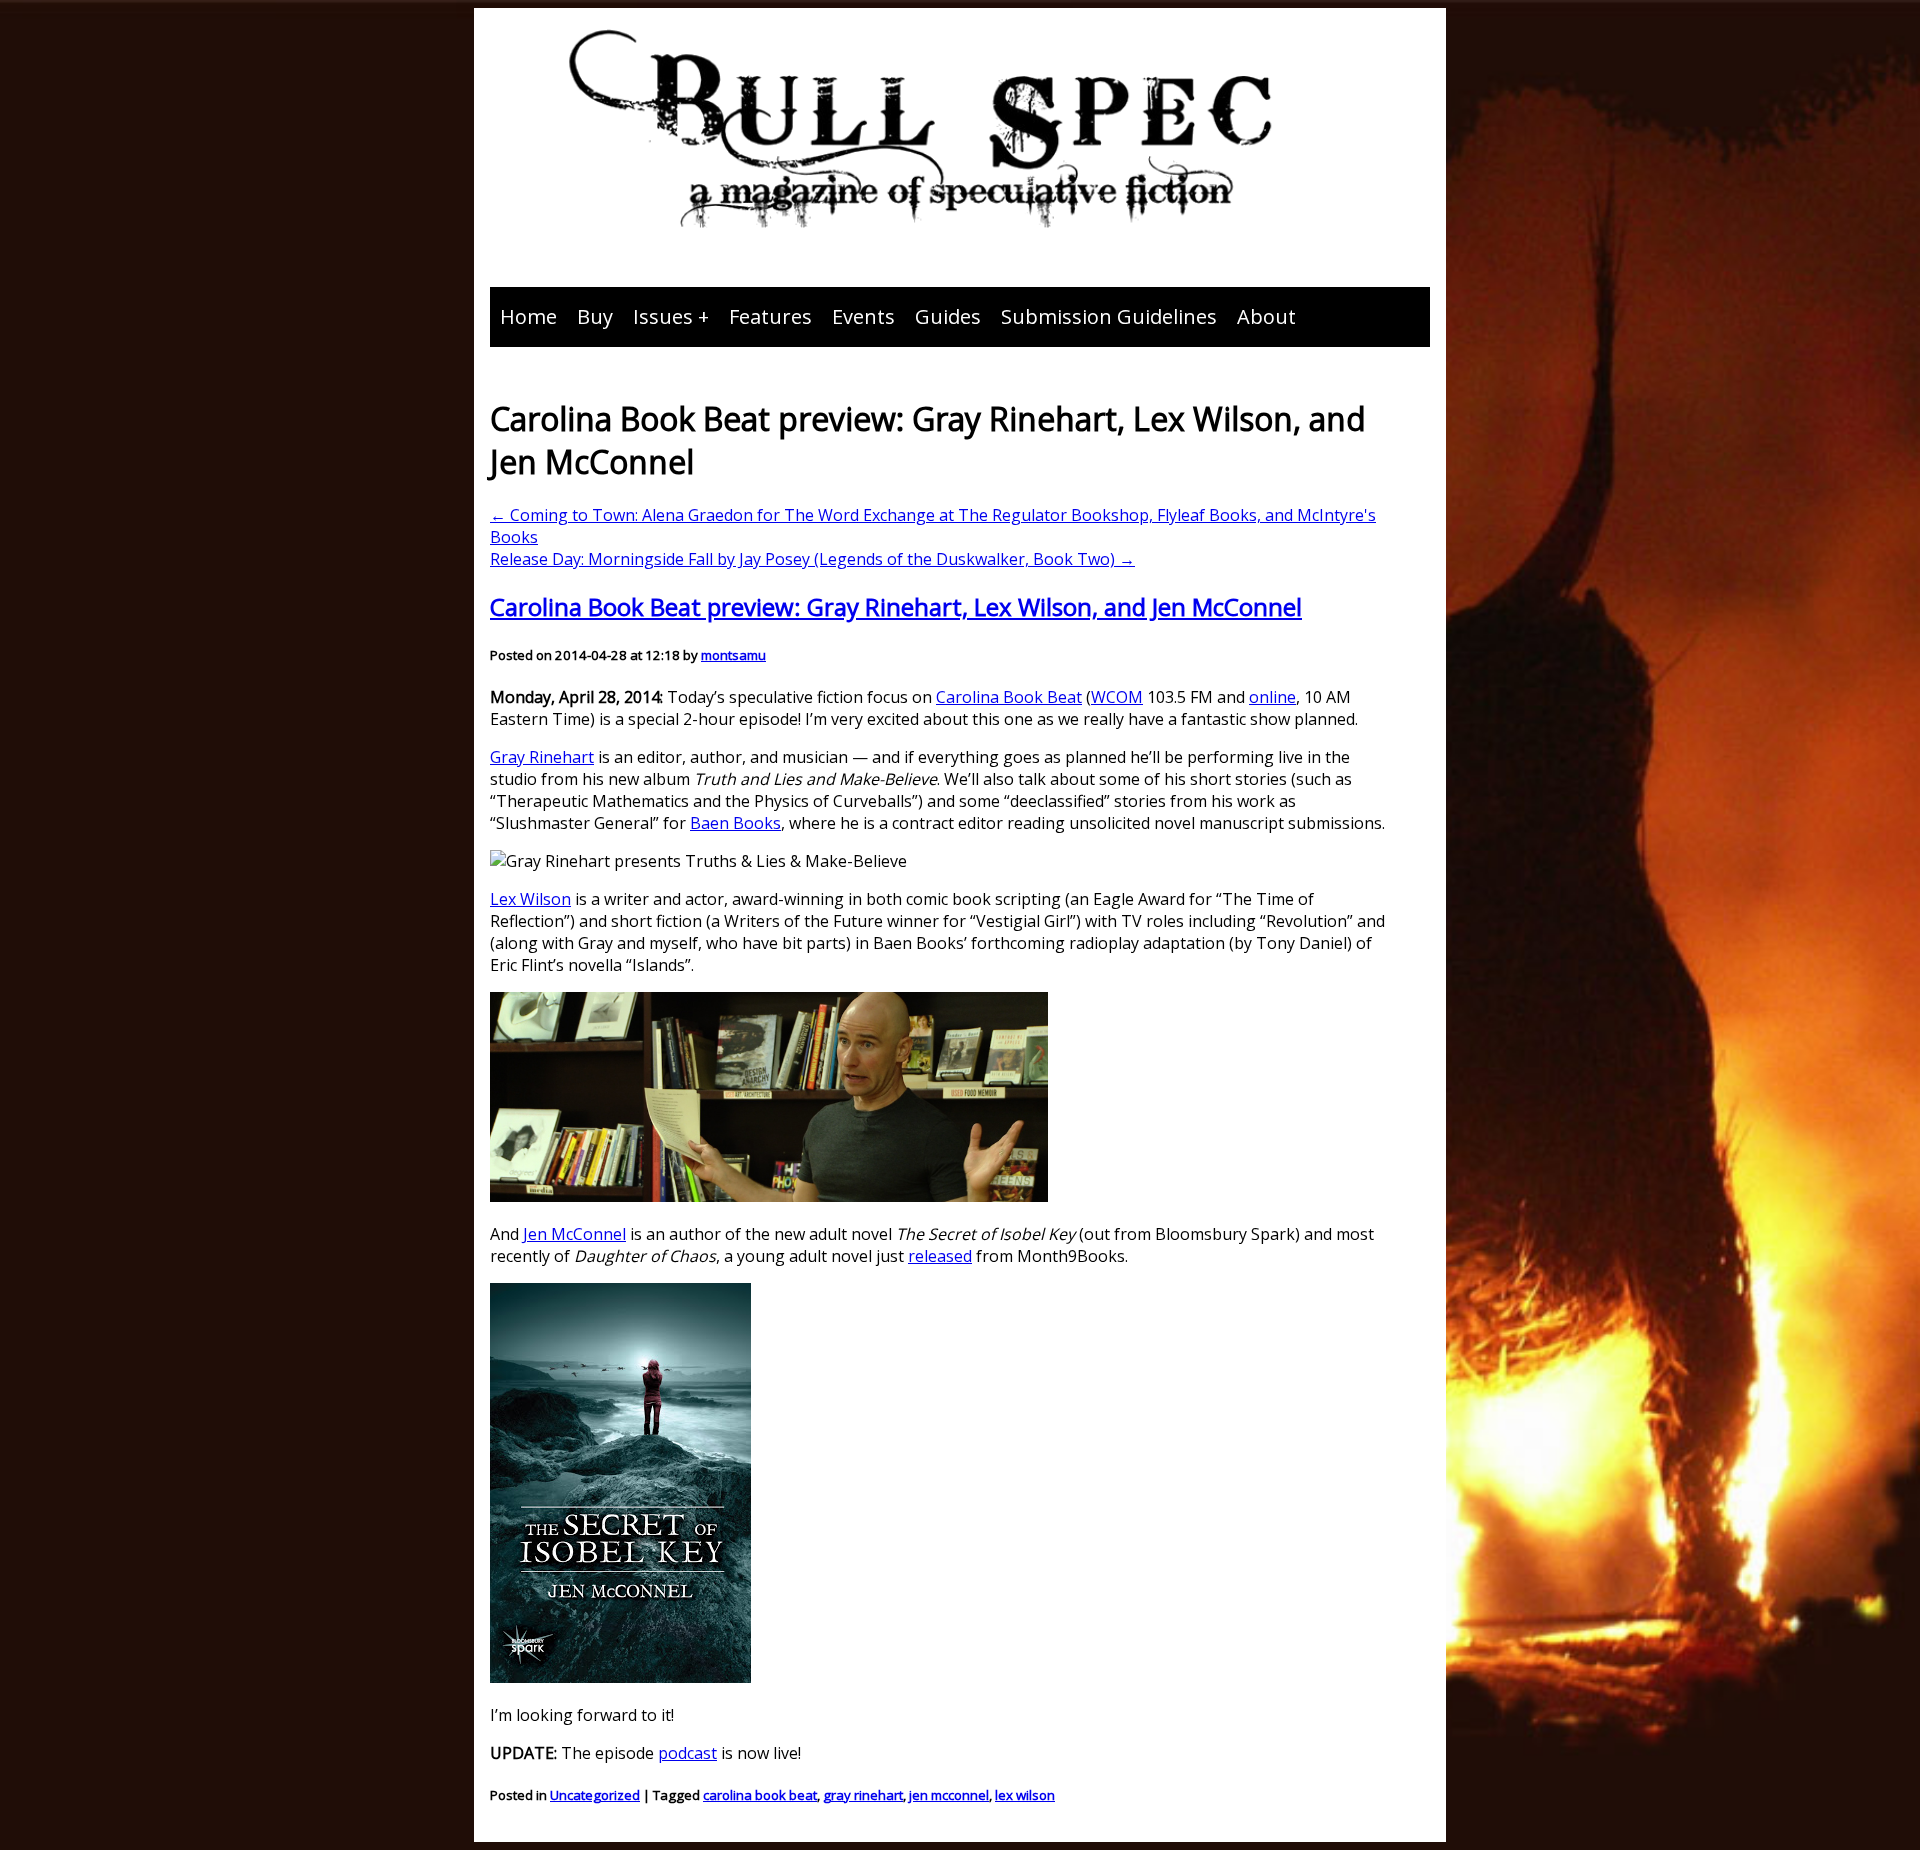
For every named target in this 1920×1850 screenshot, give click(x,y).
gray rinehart (863, 1795)
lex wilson (1025, 1795)
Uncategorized (595, 1795)
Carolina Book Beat (1009, 697)
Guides (948, 316)
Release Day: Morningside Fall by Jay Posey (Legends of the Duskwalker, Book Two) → (812, 559)
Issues (663, 316)
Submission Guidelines (1109, 316)
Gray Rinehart (542, 757)
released (940, 1256)
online (1272, 697)
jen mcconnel (949, 1795)
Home (528, 316)
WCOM (1117, 697)
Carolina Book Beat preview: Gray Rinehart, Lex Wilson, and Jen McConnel (896, 606)
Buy (595, 316)
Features (770, 316)
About (1266, 316)
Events (863, 316)
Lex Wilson (530, 899)
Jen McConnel (574, 1234)
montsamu (733, 655)
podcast (687, 1753)
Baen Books (735, 823)
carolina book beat (760, 1795)
